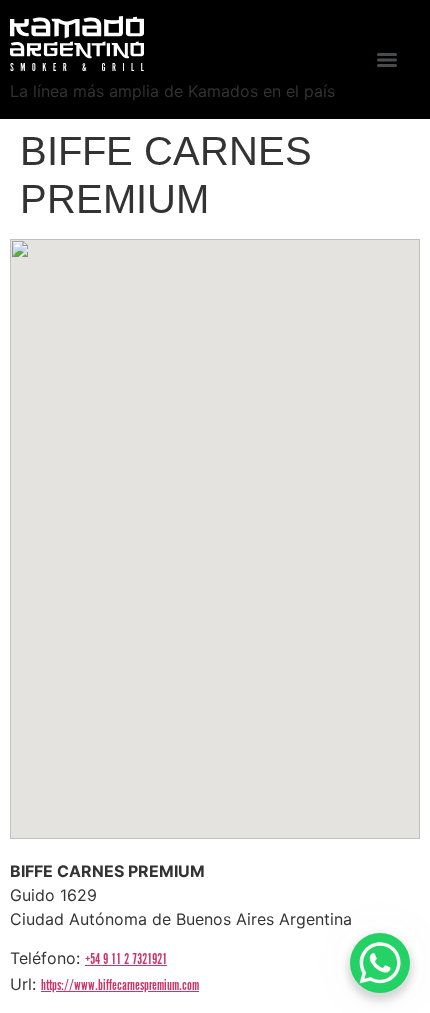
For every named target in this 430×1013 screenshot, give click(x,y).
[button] (215, 521)
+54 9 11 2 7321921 (126, 959)
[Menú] (387, 60)
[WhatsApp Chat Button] (380, 963)
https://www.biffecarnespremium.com (120, 985)
